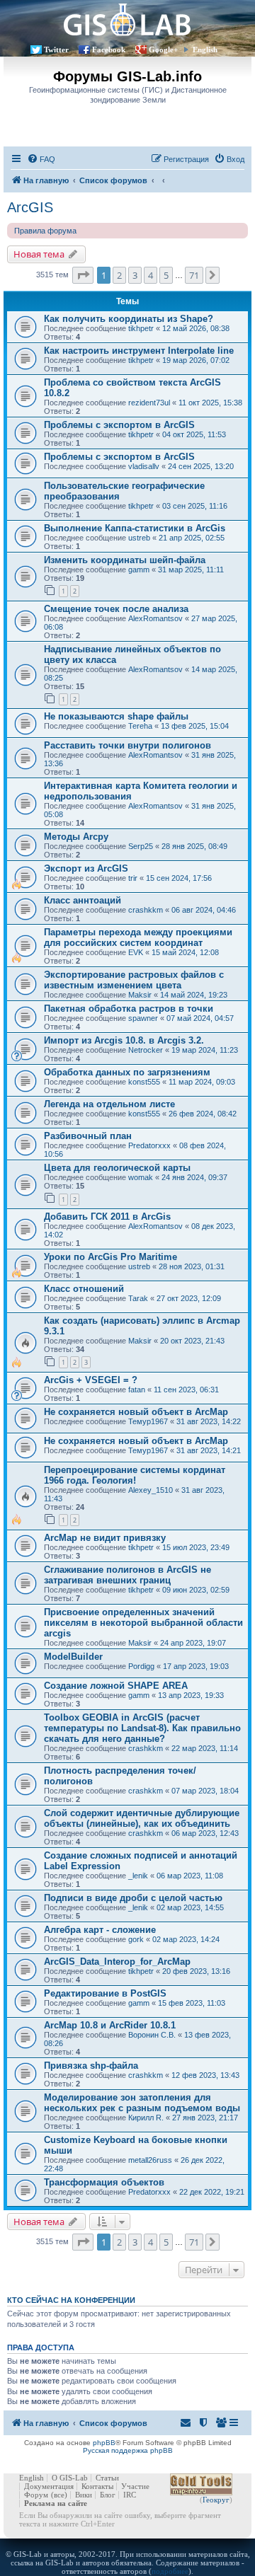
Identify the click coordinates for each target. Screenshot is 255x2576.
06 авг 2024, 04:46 (204, 910)
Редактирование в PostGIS (105, 1993)
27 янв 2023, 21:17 (205, 2118)
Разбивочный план (88, 1136)
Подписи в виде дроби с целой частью (133, 1898)
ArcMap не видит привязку (105, 1538)
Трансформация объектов (104, 2182)
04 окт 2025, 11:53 (194, 434)
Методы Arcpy (76, 837)
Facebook (109, 50)
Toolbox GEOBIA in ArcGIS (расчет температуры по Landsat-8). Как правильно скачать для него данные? (142, 1728)
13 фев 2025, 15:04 (195, 726)
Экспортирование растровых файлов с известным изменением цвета (134, 980)
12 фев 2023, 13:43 (205, 2075)
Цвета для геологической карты (117, 1168)
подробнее (170, 2571)
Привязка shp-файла (91, 2066)
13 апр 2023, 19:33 (191, 1695)
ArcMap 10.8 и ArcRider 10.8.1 (110, 2025)
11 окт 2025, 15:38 (210, 403)
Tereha (140, 726)
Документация (49, 2486)
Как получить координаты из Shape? (129, 319)
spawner (143, 1018)
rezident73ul (149, 403)
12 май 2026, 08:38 (196, 328)
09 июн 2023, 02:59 (196, 1590)
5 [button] (166, 275)
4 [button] (151, 275)
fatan (137, 1390)
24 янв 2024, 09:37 (194, 1177)
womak (141, 1177)
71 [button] (194, 275)
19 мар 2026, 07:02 (196, 360)
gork (136, 1939)
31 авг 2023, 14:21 (209, 1450)
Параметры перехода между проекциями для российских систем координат (138, 937)
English (205, 50)
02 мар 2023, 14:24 (186, 1939)
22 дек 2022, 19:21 (212, 2192)
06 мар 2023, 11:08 (190, 1876)
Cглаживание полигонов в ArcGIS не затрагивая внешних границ (127, 1575)
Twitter (56, 50)
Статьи (107, 2478)
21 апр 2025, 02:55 (192, 538)
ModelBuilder (73, 1657)
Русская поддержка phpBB (128, 2450)
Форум (36, 2495)
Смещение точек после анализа (116, 609)
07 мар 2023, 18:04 (205, 1791)
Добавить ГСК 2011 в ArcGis (107, 1217)
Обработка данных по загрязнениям (127, 1072)
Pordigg (141, 1666)
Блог (108, 2495)
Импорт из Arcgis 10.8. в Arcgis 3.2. (124, 1040)
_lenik (138, 1876)
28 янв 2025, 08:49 (194, 846)
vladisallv (144, 466)
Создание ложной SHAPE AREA (116, 1686)
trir (133, 878)
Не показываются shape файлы (116, 716)
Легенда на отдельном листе (109, 1104)
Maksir (140, 995)
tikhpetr (141, 328)
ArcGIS (30, 207)
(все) (59, 2495)
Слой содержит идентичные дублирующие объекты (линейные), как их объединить (142, 1818)
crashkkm (146, 910)
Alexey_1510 (151, 1490)
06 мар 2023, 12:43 (205, 1833)
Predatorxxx (149, 1145)
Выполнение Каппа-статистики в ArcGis (135, 528)
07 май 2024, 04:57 (200, 1018)
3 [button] (135, 275)
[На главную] (127, 19)
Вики (84, 2495)
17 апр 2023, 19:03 (196, 1666)
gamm (139, 570)
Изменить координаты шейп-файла (125, 560)
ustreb (139, 538)
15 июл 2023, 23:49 (196, 1547)
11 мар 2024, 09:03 (202, 1082)
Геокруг (216, 2500)
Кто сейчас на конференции (71, 2300)
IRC (130, 2495)
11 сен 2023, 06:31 (186, 1390)
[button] (83, 275)
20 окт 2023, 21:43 (192, 1341)
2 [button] (119, 275)
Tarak (138, 1298)
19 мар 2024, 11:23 (205, 1050)
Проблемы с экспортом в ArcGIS (119, 425)
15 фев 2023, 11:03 (192, 2003)
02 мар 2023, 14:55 (190, 1907)
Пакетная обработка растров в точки (129, 1009)
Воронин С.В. (152, 2035)
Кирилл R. (146, 2118)
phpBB (104, 2443)
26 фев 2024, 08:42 (203, 1114)
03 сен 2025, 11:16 (195, 506)
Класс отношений (84, 1289)
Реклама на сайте (56, 2503)
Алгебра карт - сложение (100, 1930)
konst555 (144, 1082)
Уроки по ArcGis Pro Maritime (110, 1257)
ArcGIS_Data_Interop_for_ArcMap (117, 1962)
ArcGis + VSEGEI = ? (91, 1380)
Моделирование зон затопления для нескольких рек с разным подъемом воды (142, 2103)
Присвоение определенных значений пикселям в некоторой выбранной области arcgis (143, 1623)
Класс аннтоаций (83, 900)
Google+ (163, 50)
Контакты (97, 2486)
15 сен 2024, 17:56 (179, 878)
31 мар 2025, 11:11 (191, 570)
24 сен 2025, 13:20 (201, 466)
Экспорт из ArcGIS (86, 868)
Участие (135, 2486)
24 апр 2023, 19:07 (193, 1643)
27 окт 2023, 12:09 (189, 1298)
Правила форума (45, 231)
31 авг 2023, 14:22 (209, 1421)
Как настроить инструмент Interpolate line (139, 351)
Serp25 (141, 846)
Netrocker (146, 1050)
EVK (136, 952)
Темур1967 (148, 1421)
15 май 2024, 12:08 (185, 952)
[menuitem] (41, 159)
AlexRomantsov (155, 618)
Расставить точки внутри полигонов (127, 745)
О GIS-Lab (70, 2478)
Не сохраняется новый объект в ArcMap (136, 1412)
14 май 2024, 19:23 (194, 995)
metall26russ (150, 2160)
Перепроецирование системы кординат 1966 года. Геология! (135, 1475)
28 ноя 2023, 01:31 (192, 1266)
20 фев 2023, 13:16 (196, 1971)
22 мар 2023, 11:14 (205, 1748)
